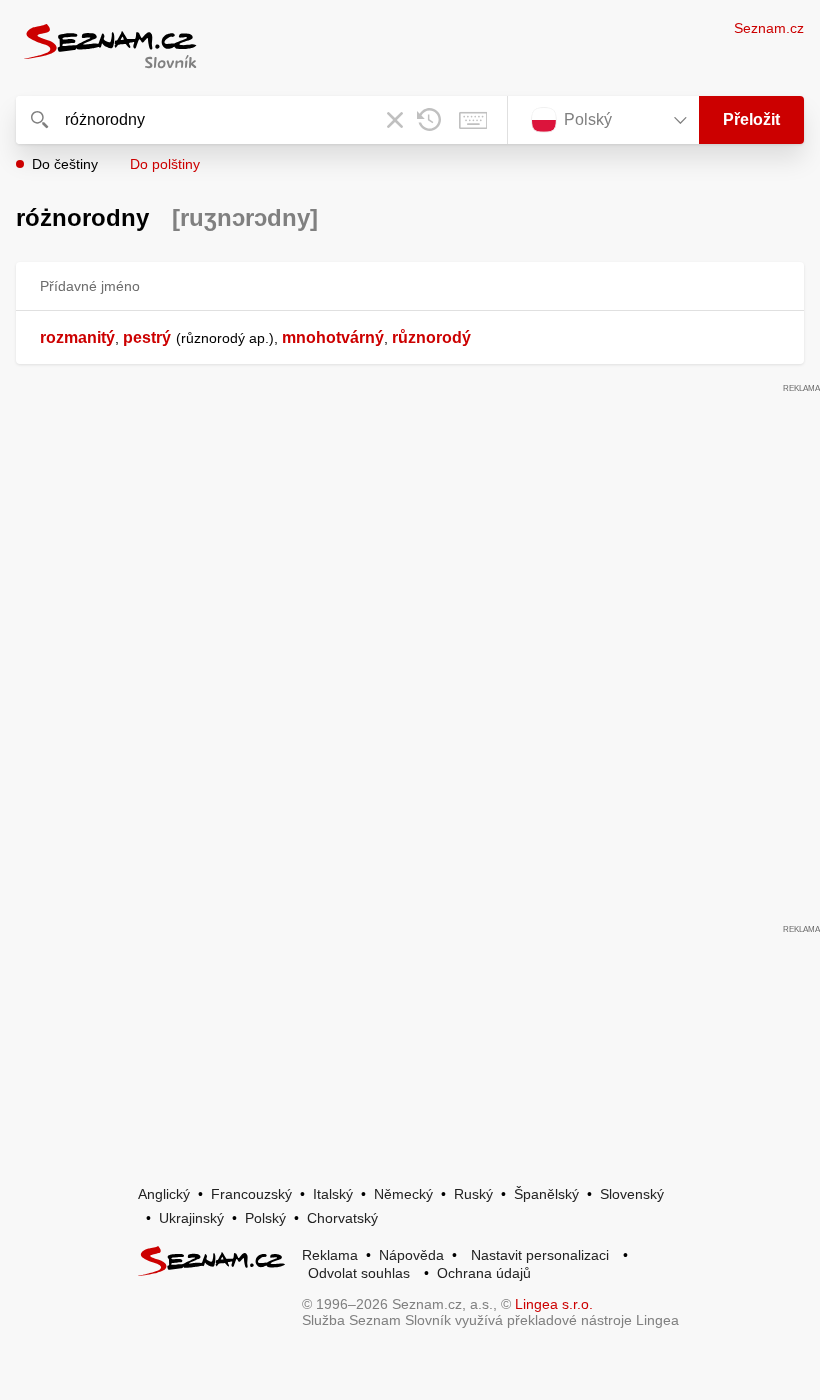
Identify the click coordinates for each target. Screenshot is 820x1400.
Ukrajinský (191, 1218)
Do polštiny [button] (165, 164)
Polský (265, 1218)
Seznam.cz (769, 28)
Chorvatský (342, 1218)
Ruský (473, 1194)
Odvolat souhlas (359, 1273)
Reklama (330, 1255)
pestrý (147, 337)
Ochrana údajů (484, 1273)
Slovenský (632, 1194)
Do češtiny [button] (65, 164)
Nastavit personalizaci (540, 1255)
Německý (403, 1194)
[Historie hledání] (429, 120)
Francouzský (251, 1194)
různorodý (431, 337)
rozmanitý (77, 337)
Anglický (164, 1194)
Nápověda (411, 1255)
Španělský (546, 1194)
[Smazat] (395, 120)
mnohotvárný (333, 337)
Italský (333, 1194)
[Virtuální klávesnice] (473, 120)
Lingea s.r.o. (554, 1304)
